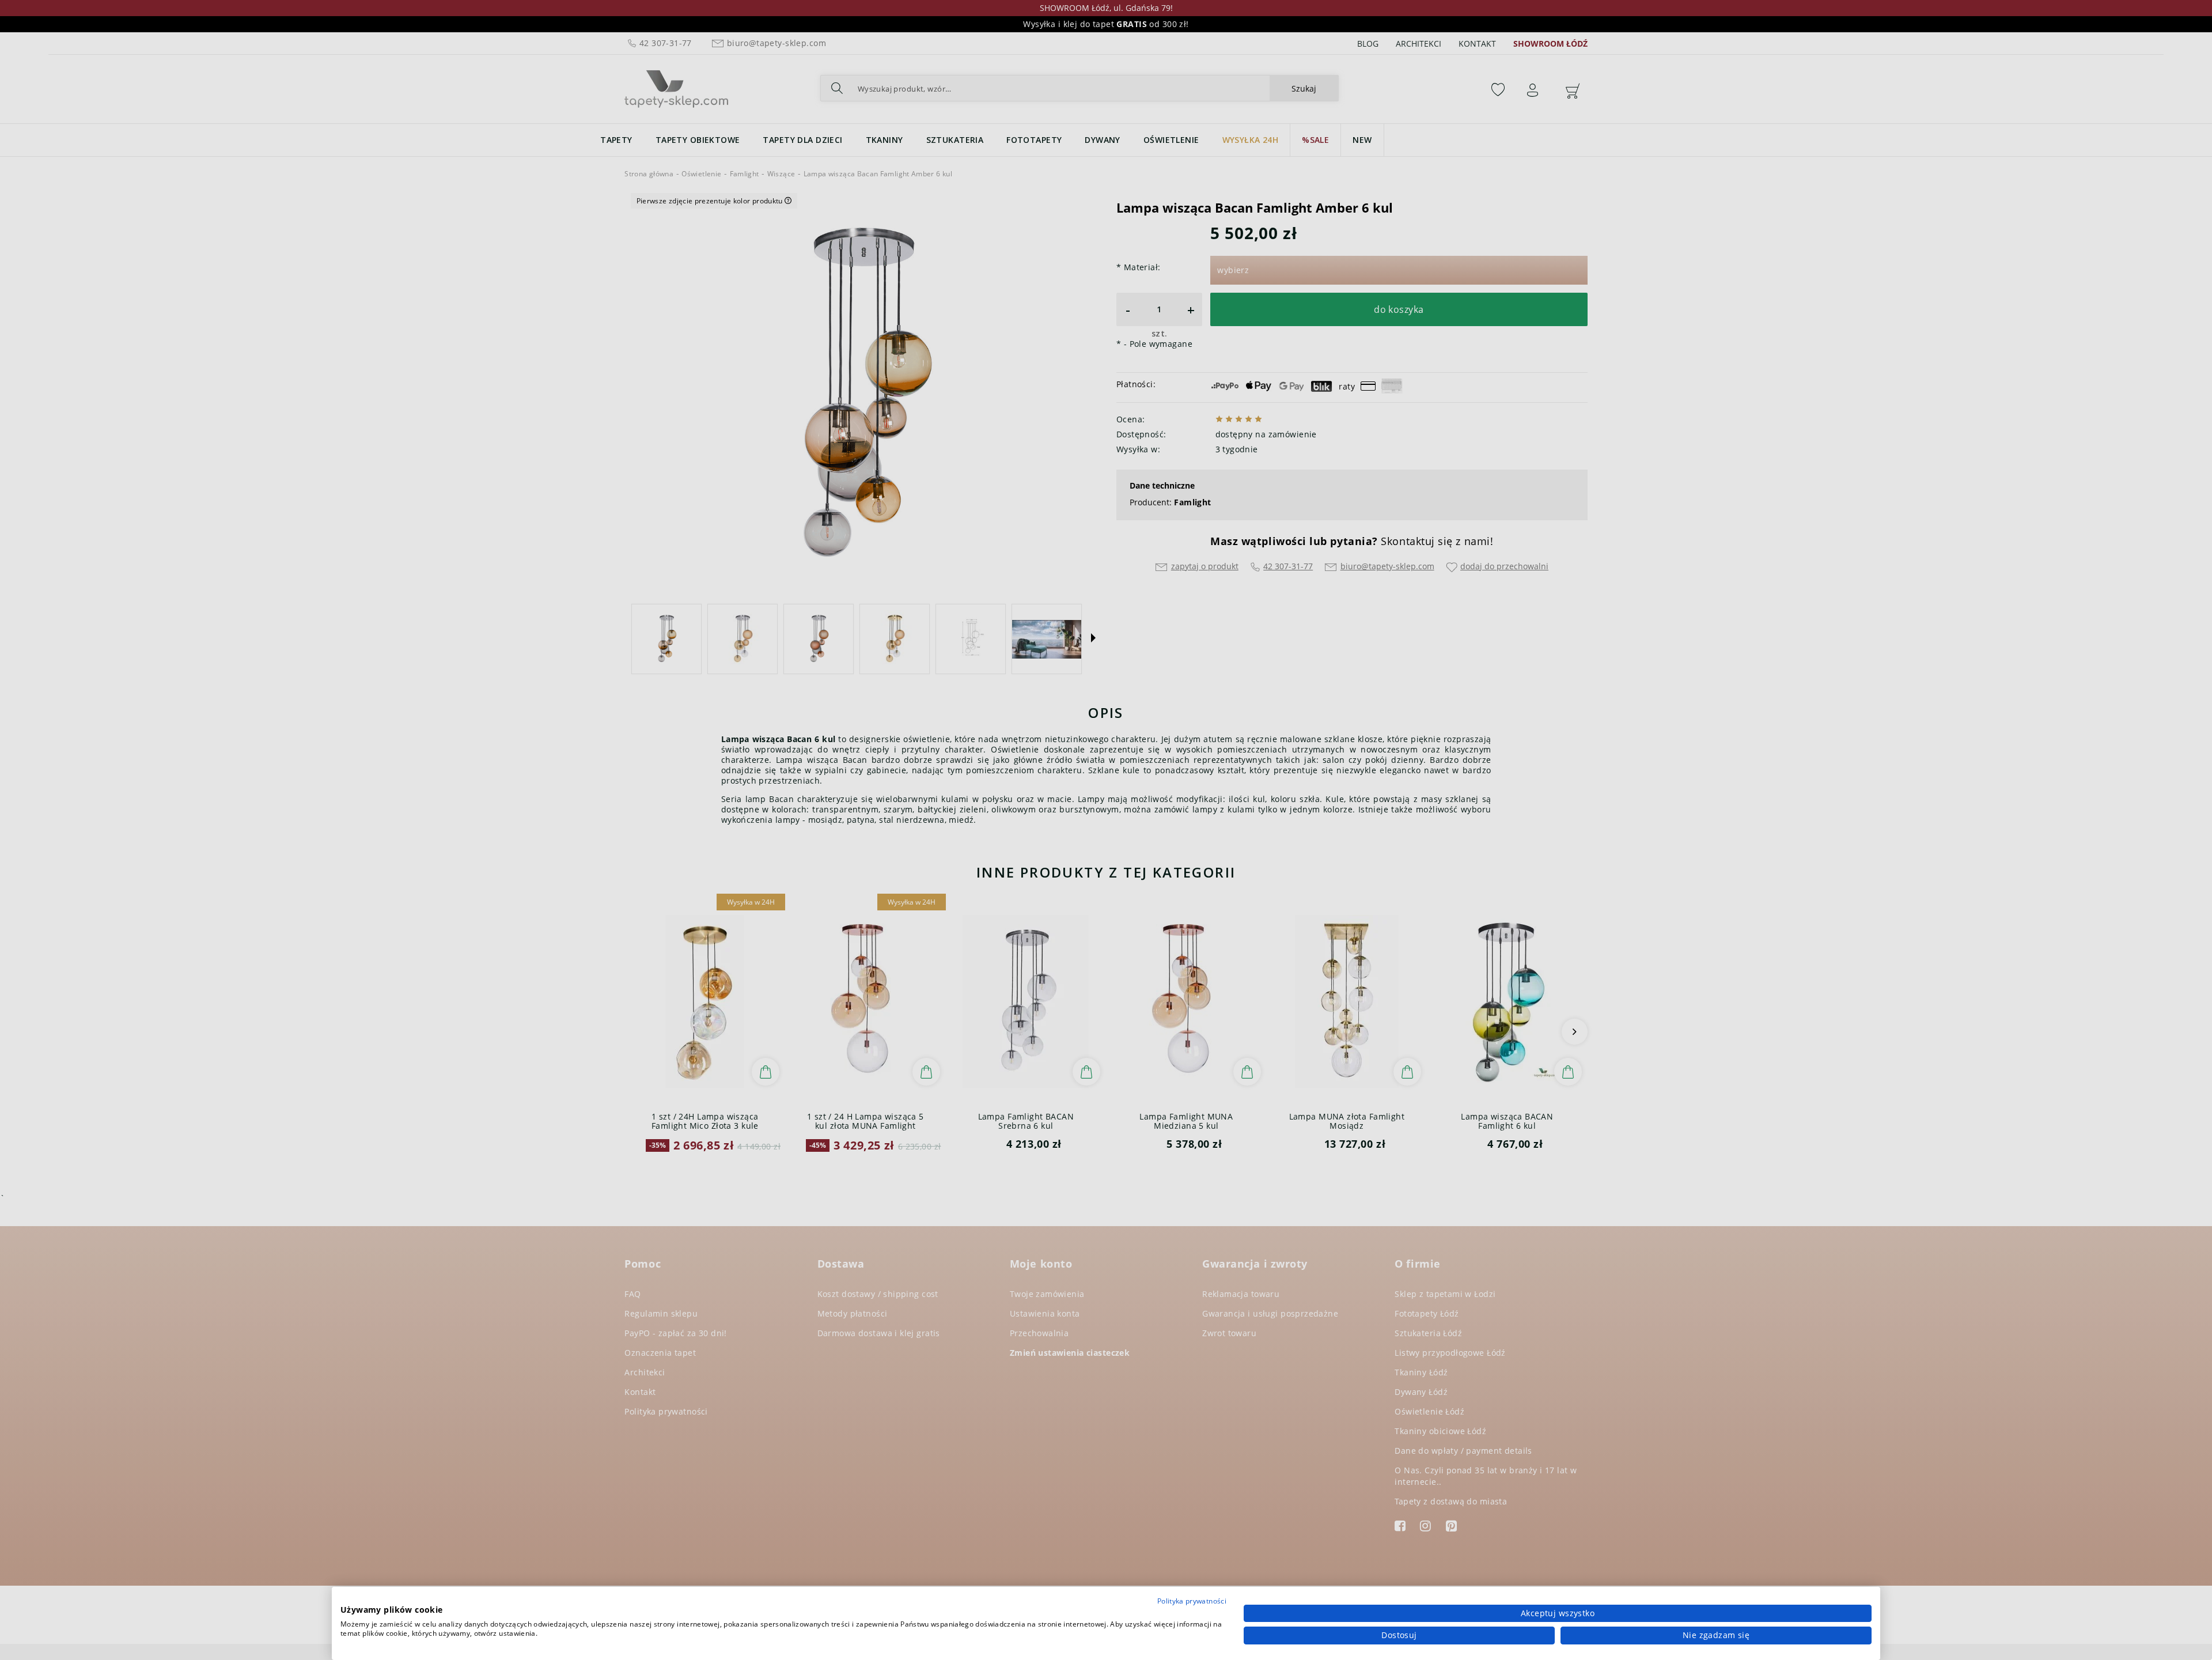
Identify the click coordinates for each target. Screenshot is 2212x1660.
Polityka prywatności (1192, 1601)
